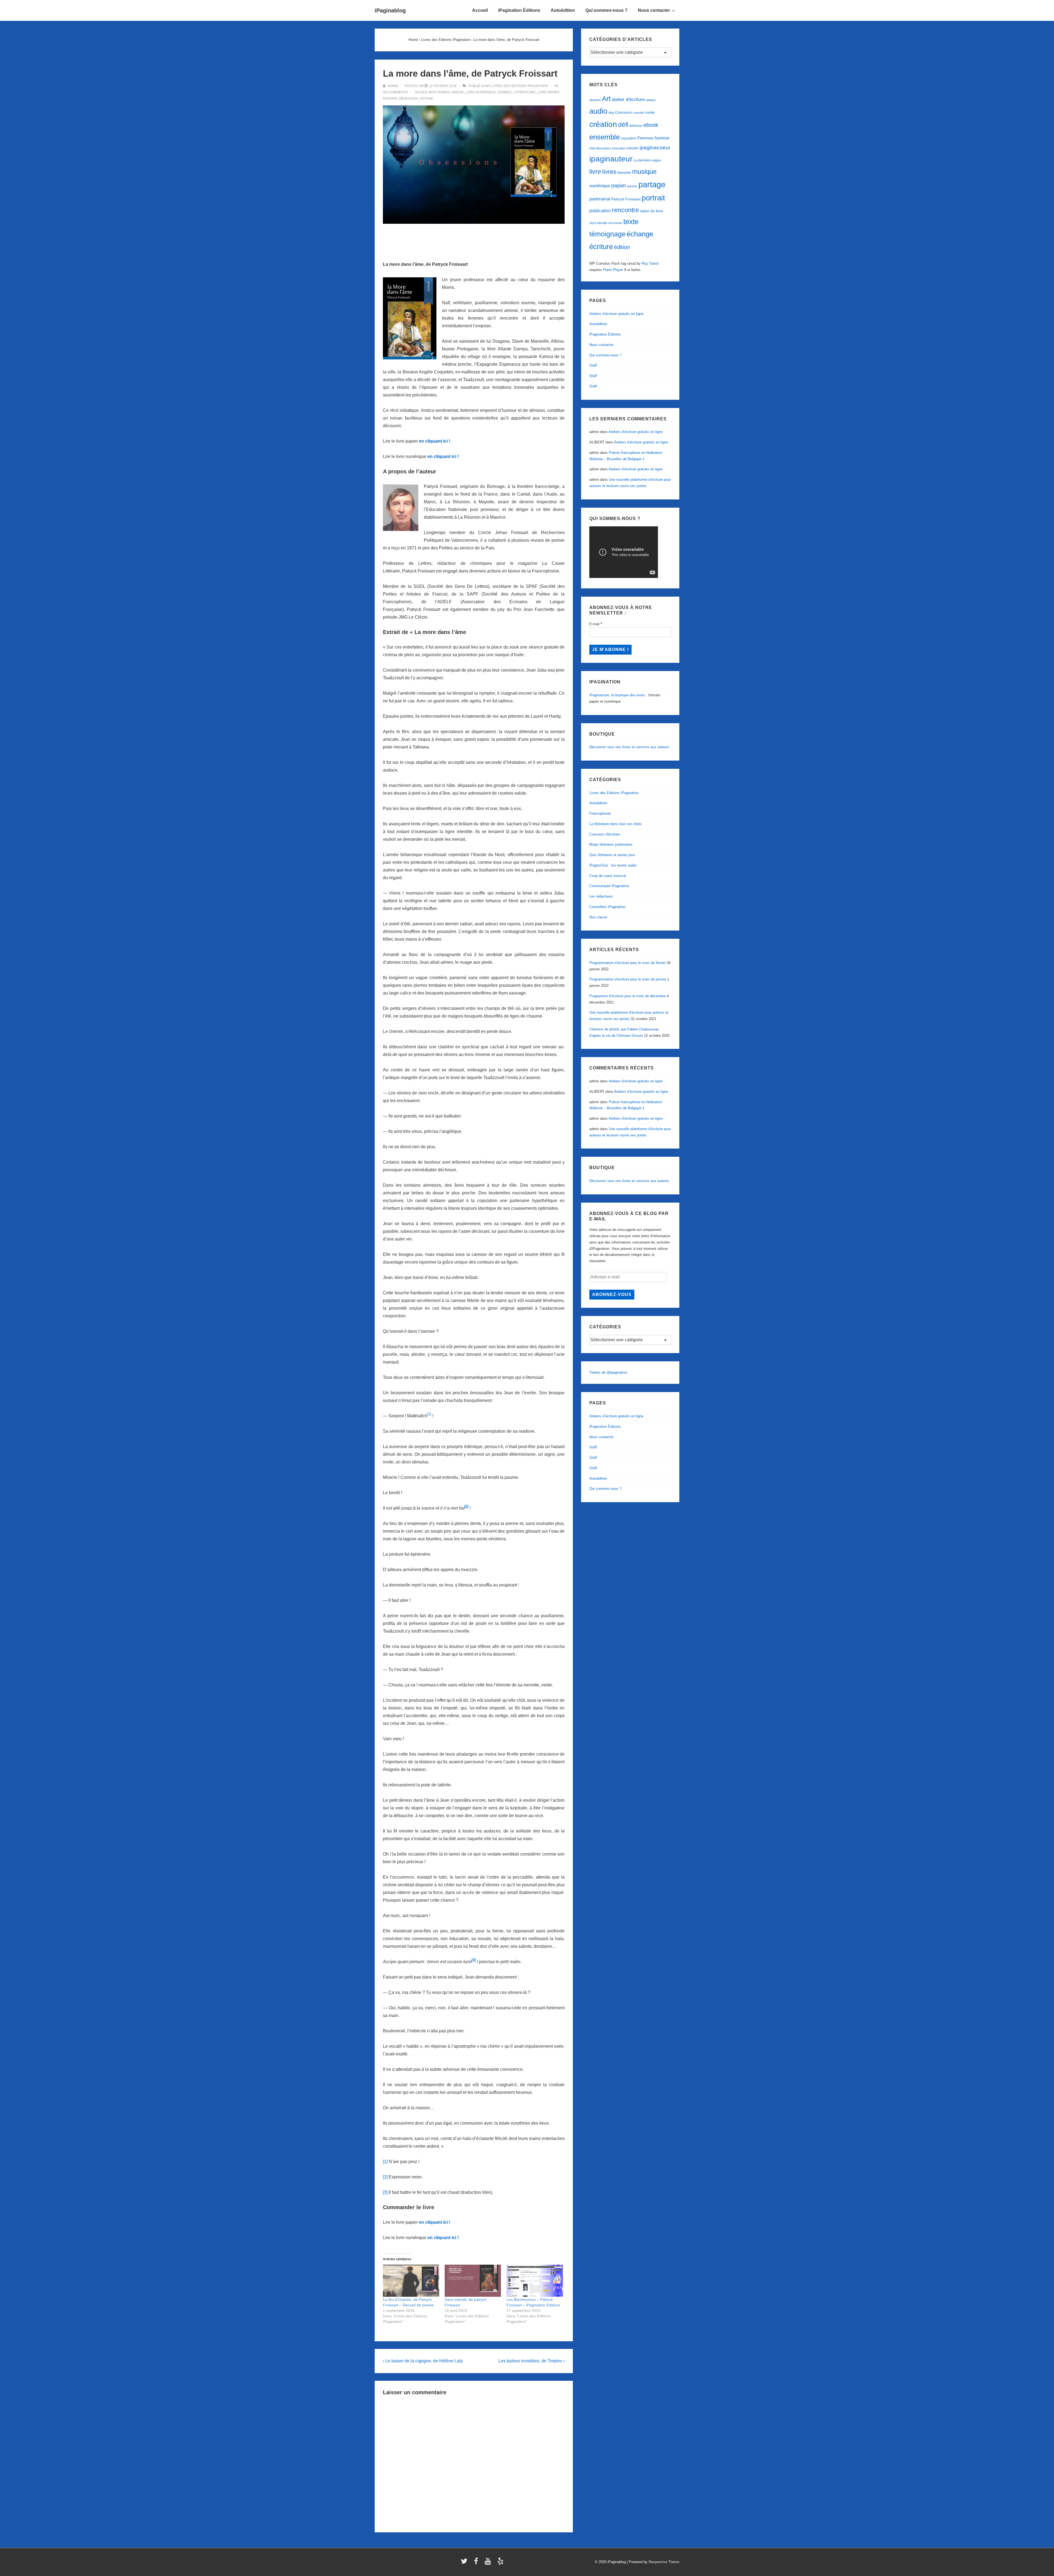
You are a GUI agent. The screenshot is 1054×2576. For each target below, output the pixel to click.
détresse (636, 126)
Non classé (598, 917)
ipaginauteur (611, 159)
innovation (619, 148)
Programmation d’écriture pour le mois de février (627, 963)
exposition (629, 138)
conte (650, 112)
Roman (444, 92)
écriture (601, 247)
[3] (385, 2192)
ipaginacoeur (655, 148)
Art (606, 99)
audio (598, 111)
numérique (600, 186)
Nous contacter (654, 10)
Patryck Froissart (626, 199)
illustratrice (604, 148)
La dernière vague (647, 160)
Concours (623, 112)
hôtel (592, 148)
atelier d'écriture (628, 100)
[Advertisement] (474, 240)
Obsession (408, 99)
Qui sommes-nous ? (606, 10)
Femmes (505, 92)
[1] (385, 2162)
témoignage (607, 234)
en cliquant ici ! (435, 441)
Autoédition (563, 10)
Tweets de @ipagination (608, 1372)
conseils (638, 113)
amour (457, 92)
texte (631, 222)
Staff (593, 365)
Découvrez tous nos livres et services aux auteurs (629, 747)
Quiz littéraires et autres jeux (612, 855)
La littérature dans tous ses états (616, 824)
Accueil (480, 10)
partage (652, 184)
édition (622, 247)
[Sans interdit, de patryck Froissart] (473, 2281)
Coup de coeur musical (608, 876)
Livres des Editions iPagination (520, 86)
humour (662, 138)
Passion (390, 99)
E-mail (596, 624)
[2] (385, 2177)
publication (600, 211)
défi (623, 125)
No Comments (395, 92)
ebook (651, 125)
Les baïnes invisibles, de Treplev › (532, 2361)
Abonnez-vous (612, 1294)
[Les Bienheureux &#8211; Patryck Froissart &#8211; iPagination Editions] (535, 2281)
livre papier (548, 92)
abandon (595, 100)
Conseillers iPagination (607, 907)
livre (595, 172)
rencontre (625, 210)
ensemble (605, 137)
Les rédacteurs (601, 896)
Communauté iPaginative (609, 886)
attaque (651, 100)
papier (619, 185)
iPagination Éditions (519, 10)
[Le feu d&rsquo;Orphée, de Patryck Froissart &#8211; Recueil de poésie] (411, 2281)
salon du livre (652, 211)
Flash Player (613, 270)
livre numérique (481, 92)
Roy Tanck (650, 263)
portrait (653, 198)
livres (609, 172)
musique (644, 171)
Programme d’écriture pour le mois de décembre (627, 996)
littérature (524, 92)
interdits (633, 148)
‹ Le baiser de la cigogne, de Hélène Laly (423, 2361)
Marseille (624, 173)
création (603, 124)
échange (640, 234)
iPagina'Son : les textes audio (613, 865)
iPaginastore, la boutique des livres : (618, 695)
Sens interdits (598, 223)
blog (611, 113)
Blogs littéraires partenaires (611, 844)
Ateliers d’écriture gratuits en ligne (616, 314)
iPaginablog (390, 10)
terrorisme (615, 223)
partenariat (600, 199)
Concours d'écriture (605, 834)
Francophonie (600, 813)
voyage (426, 99)
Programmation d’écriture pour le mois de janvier (628, 979)
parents (632, 186)
